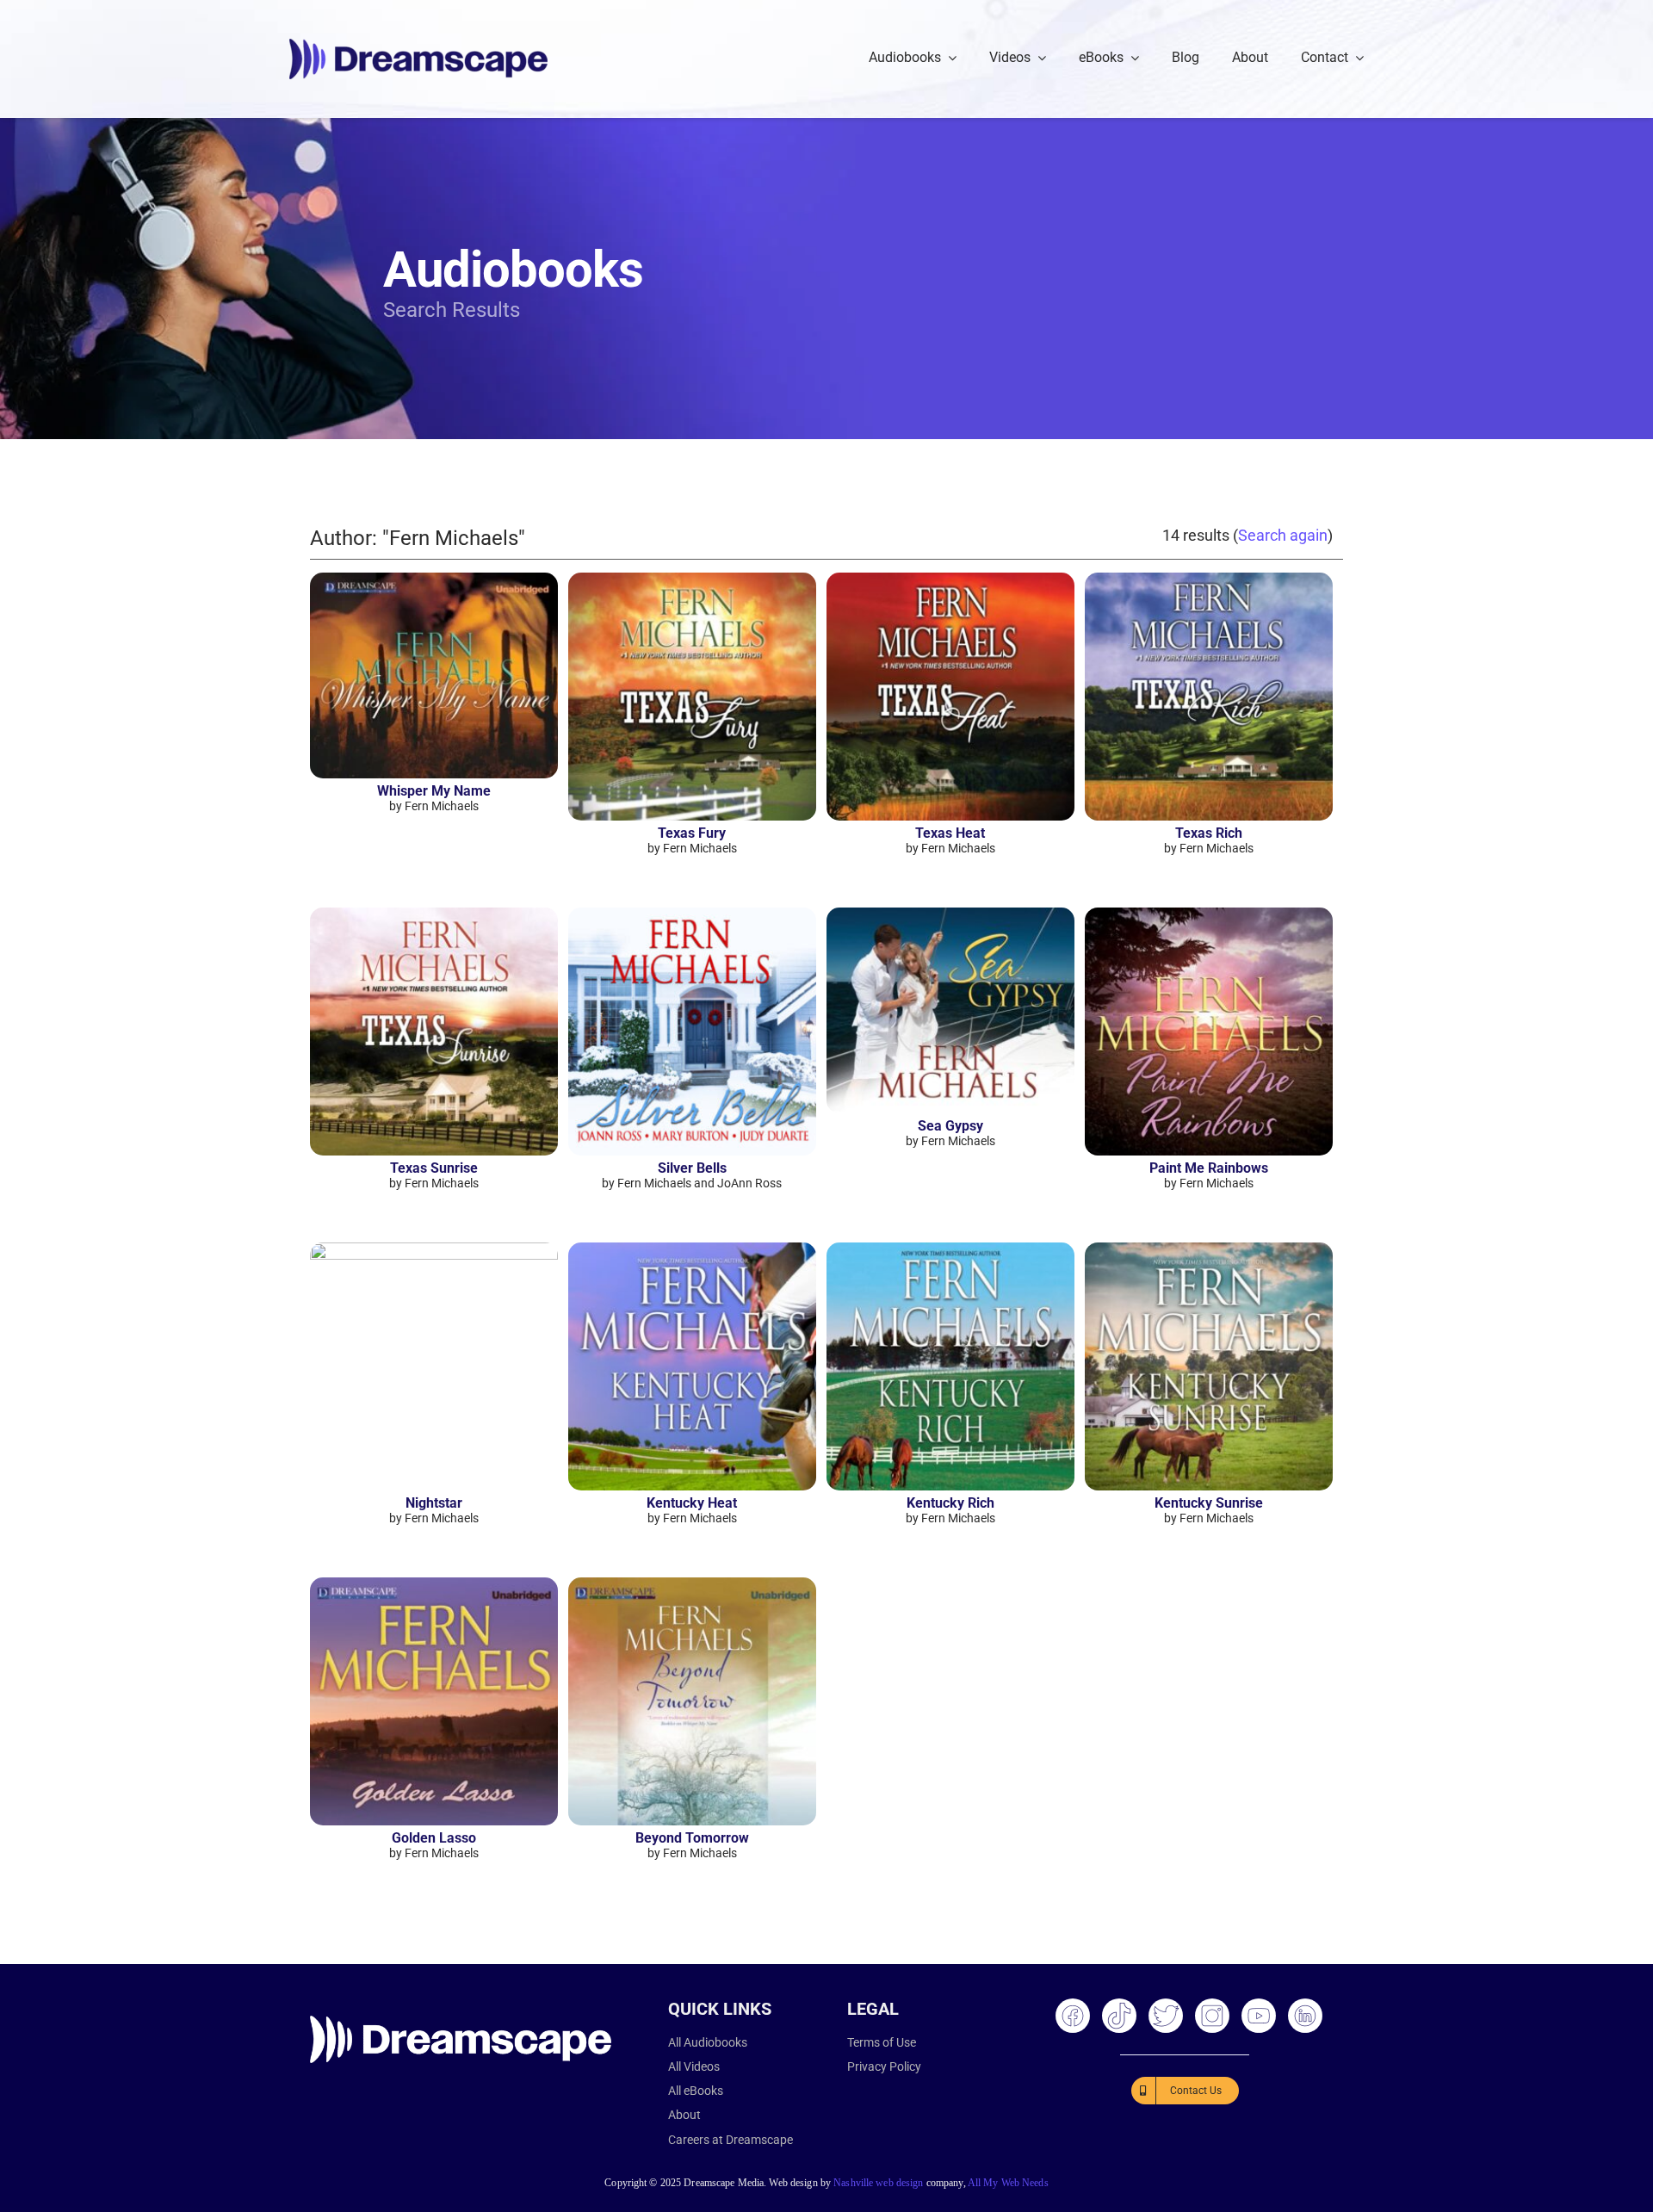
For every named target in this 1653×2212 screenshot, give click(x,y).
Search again (1283, 535)
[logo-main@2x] (418, 45)
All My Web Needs (1008, 2183)
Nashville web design (878, 2183)
